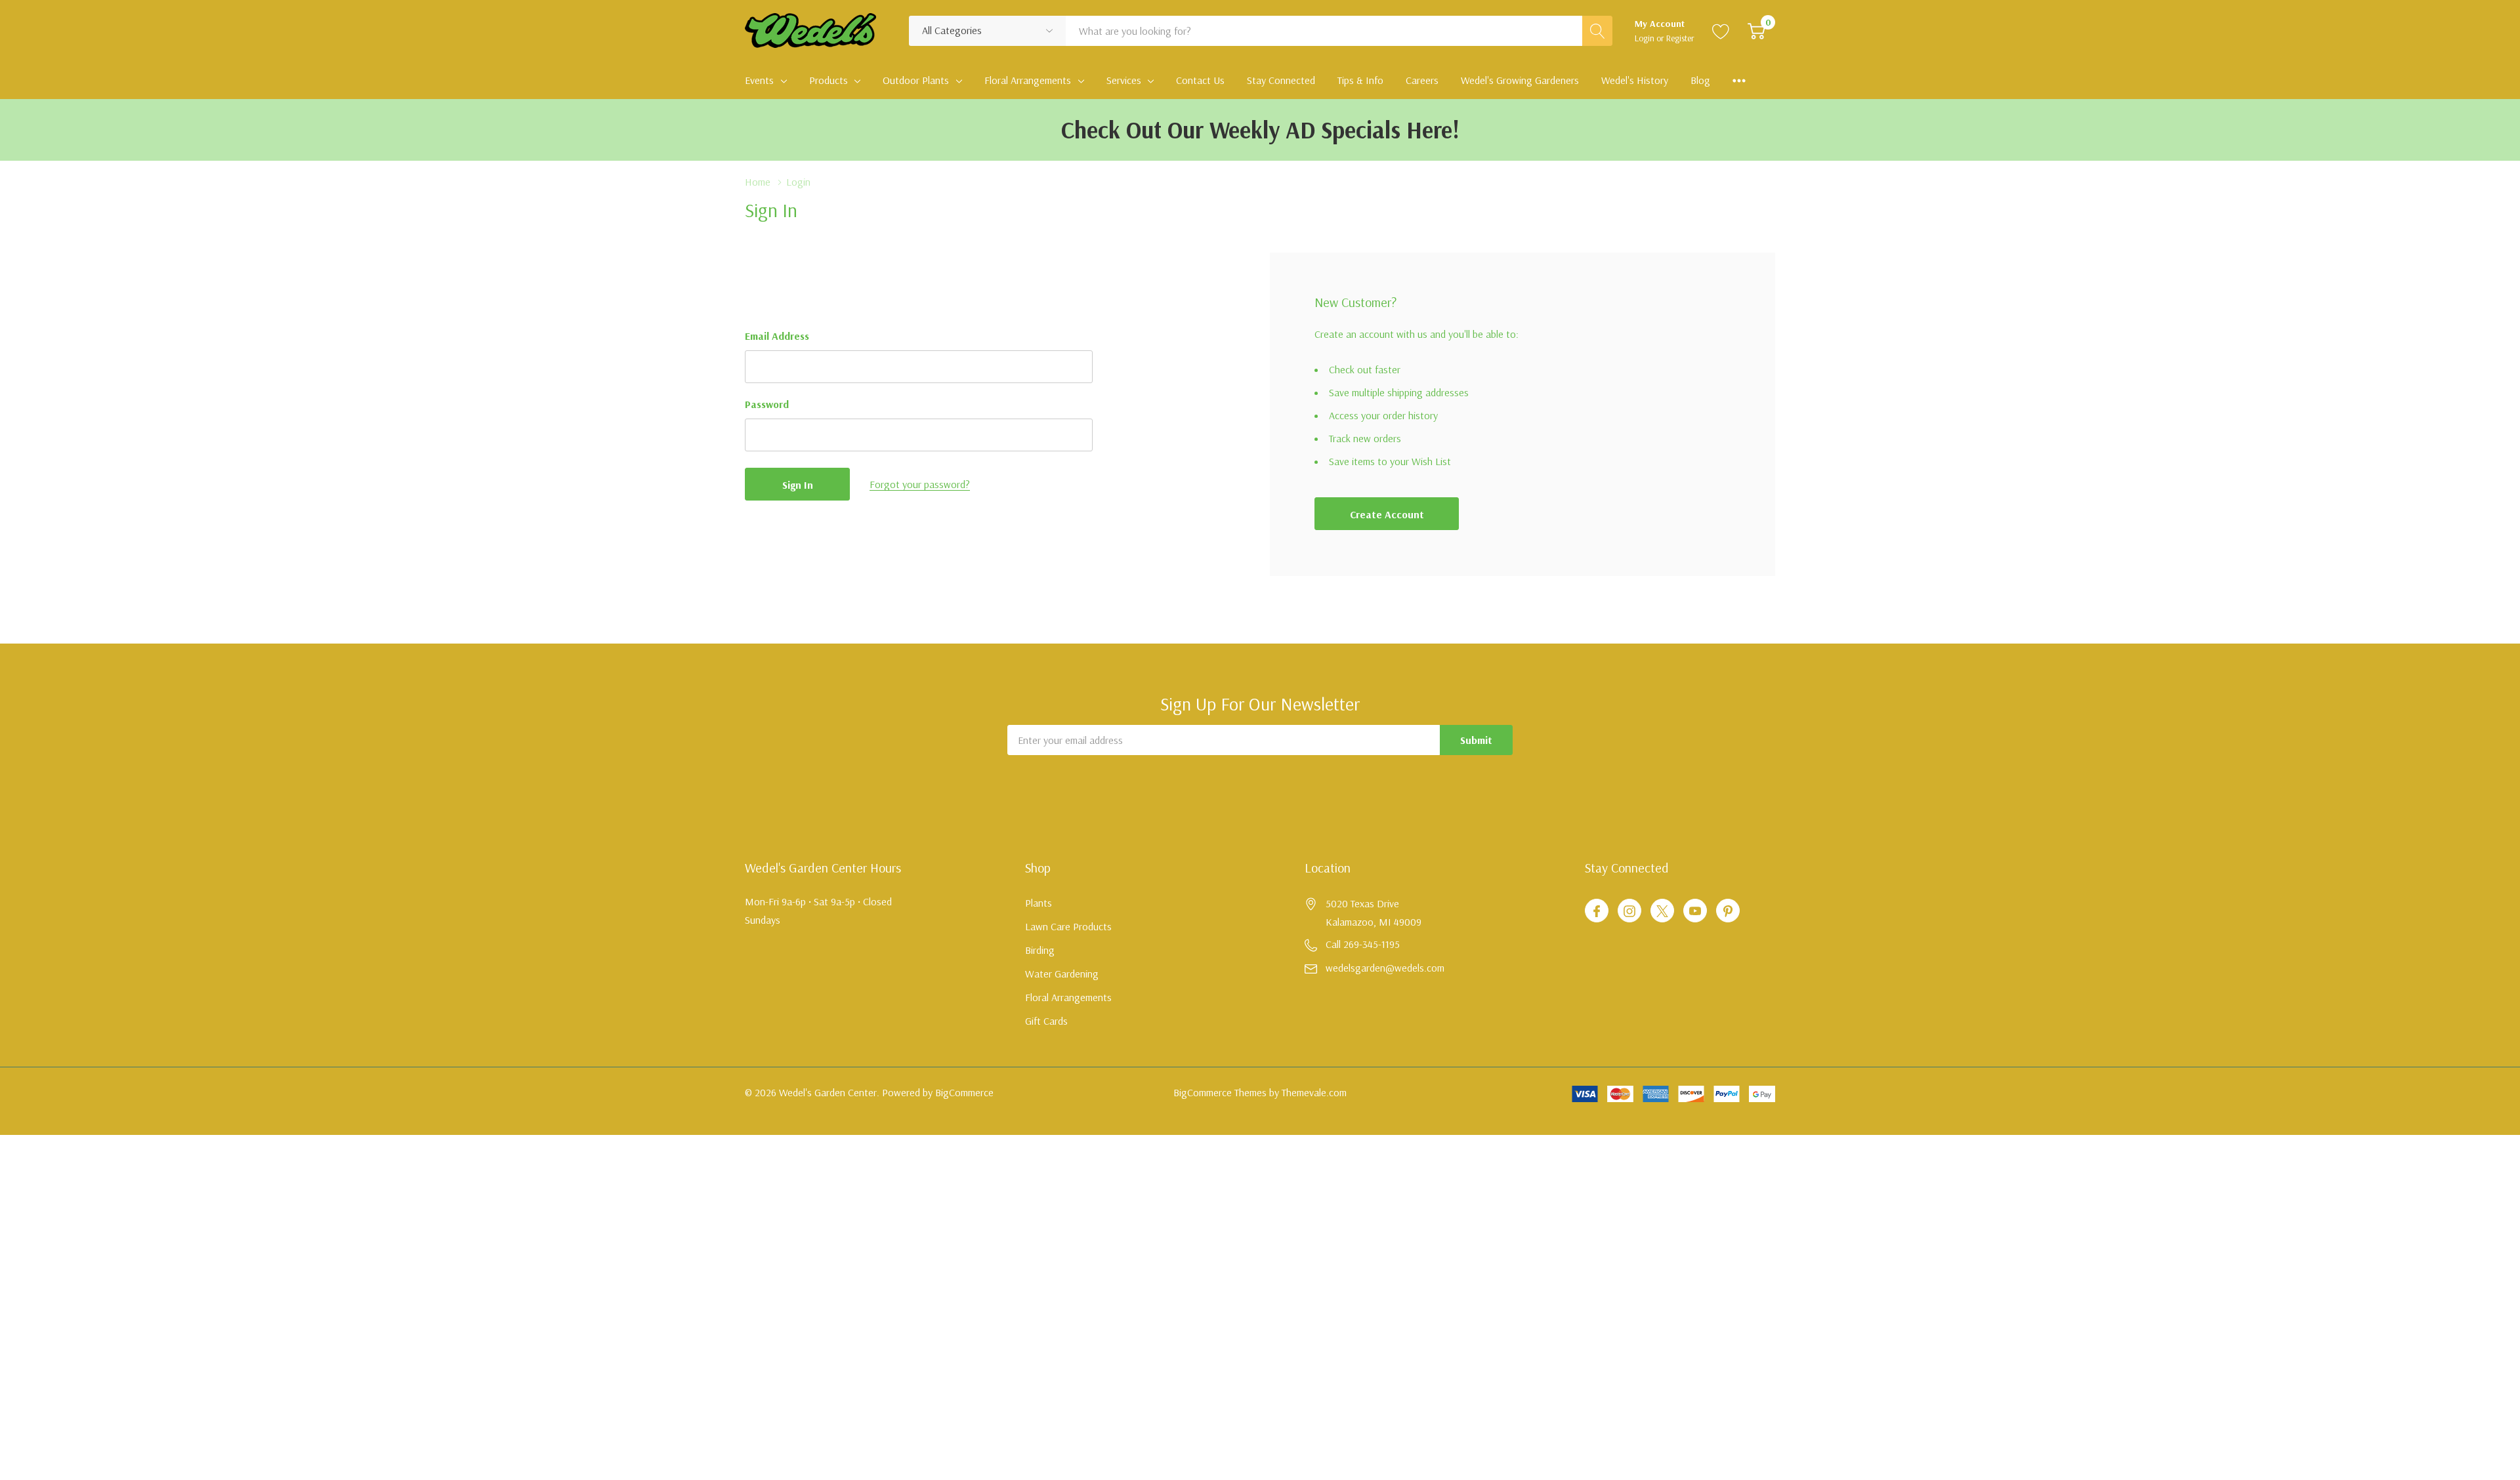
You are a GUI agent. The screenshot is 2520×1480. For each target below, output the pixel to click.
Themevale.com (1314, 1092)
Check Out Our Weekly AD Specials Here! (1260, 130)
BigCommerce (964, 1092)
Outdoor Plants (916, 80)
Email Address (777, 336)
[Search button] (1597, 31)
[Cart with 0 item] (1756, 31)
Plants (1039, 903)
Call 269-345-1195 (1363, 944)
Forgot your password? (920, 484)
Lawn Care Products (1068, 926)
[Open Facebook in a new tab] (1597, 911)
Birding (1040, 950)
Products (829, 80)
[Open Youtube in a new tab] (1695, 911)
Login (1646, 38)
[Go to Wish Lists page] (1721, 31)
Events (759, 80)
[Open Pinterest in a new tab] (1728, 911)
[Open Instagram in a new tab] (1629, 911)
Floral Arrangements (1028, 80)
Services (1124, 80)
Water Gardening (1062, 974)
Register (1680, 38)
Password (767, 404)
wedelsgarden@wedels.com (1385, 968)
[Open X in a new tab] (1662, 911)
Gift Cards (1046, 1021)
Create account (1387, 514)
